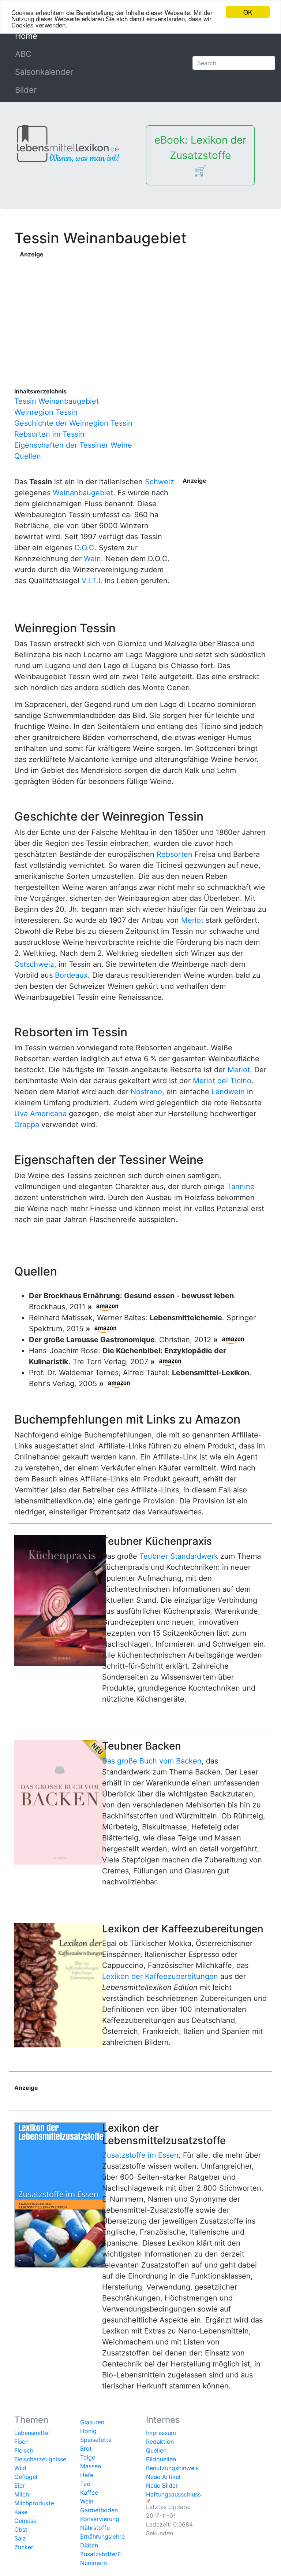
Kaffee (89, 2492)
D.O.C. (86, 548)
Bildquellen (161, 2459)
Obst (21, 2529)
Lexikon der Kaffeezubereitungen (160, 1976)
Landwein (228, 1092)
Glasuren (92, 2422)
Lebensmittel (32, 2433)
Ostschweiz (34, 964)
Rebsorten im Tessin (49, 434)
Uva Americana (40, 1114)
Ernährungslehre (102, 2536)
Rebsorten (175, 854)
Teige (88, 2457)
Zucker (24, 2547)
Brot (86, 2449)
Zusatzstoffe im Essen (140, 2155)
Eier (20, 2486)
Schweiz (160, 482)
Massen (91, 2466)
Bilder (26, 90)
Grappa (27, 1125)
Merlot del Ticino (222, 1081)
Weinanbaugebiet (83, 493)
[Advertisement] (144, 310)
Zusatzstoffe (98, 2554)
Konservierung (100, 2519)
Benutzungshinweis (172, 2468)
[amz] (107, 1307)
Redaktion (160, 2442)
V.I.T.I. (92, 581)
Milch (22, 2494)
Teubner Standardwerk (179, 1556)
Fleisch (24, 2450)
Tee (85, 2484)
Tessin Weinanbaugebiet (57, 401)
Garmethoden (99, 2510)
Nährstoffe (95, 2528)
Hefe (87, 2475)
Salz (20, 2538)
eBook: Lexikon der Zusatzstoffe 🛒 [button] (200, 155)
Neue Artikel (163, 2477)
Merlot (192, 920)
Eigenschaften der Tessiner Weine (73, 445)
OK (248, 12)
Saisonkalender (44, 72)
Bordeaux (71, 975)
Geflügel (26, 2477)
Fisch (21, 2442)
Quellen (28, 456)
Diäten (89, 2545)
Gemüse (25, 2521)
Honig (88, 2431)
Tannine (241, 1187)
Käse (21, 2512)
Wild (20, 2468)
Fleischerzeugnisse (40, 2459)
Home (43, 36)
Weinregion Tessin (46, 412)
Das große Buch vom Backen (152, 1761)
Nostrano (146, 1092)
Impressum (161, 2433)
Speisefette (96, 2440)
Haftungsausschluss (173, 2494)
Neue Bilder (162, 2486)
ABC (23, 54)
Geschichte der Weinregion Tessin (73, 423)
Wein (92, 559)
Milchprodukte (34, 2503)
